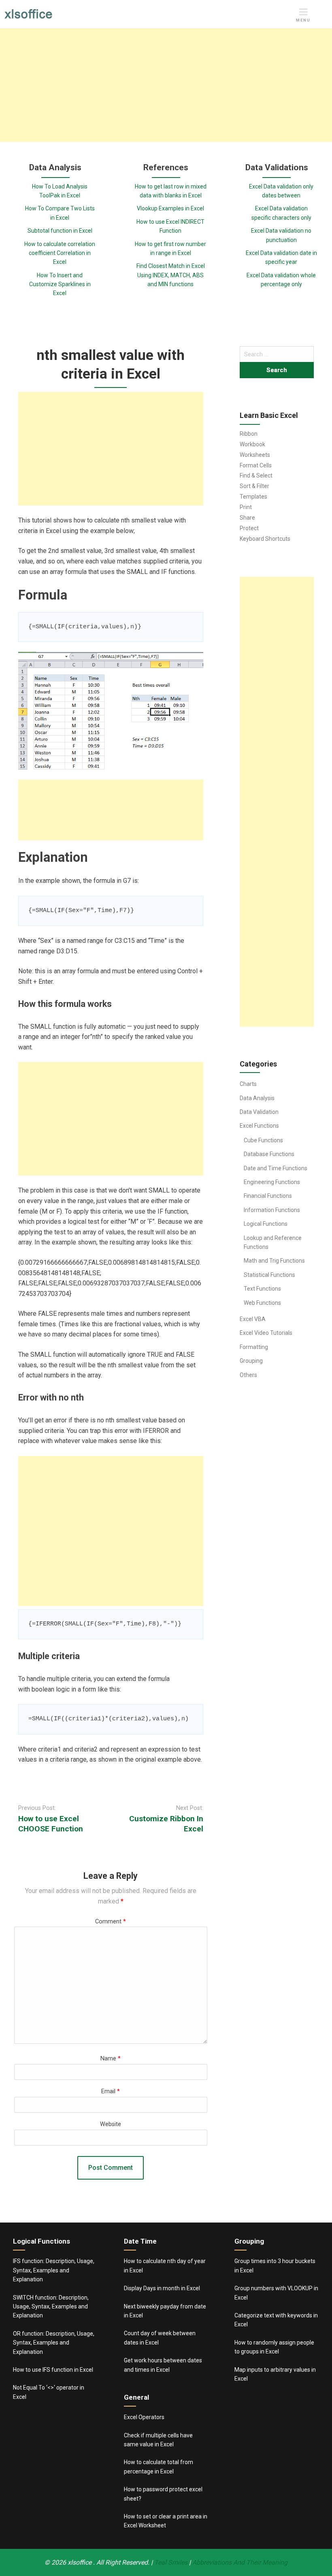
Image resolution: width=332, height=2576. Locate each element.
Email (111, 2091)
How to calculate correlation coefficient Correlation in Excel (60, 253)
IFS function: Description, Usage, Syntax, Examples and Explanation (54, 2270)
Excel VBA (253, 1319)
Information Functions (272, 1210)
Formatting (254, 1347)
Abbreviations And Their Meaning (240, 2562)
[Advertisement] (166, 85)
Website (111, 2124)
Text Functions (262, 1289)
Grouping (251, 1361)
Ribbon (249, 434)
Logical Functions (266, 1224)
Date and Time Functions (276, 1168)
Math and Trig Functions (274, 1261)
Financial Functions (268, 1196)
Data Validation (259, 1112)
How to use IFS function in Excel (53, 2370)
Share (247, 518)
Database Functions (269, 1154)
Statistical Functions (269, 1275)
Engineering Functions (272, 1182)
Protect (249, 528)
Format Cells (256, 465)
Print (246, 507)
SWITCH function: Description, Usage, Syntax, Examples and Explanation (51, 2307)
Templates (253, 497)
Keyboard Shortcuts (265, 539)
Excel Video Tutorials (266, 1333)
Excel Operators (144, 2417)
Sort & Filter (254, 486)
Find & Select (256, 475)
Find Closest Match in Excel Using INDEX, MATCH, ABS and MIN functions (171, 275)
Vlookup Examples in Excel (170, 208)
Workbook (252, 444)
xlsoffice (80, 2562)
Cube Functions (263, 1140)
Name (111, 2059)
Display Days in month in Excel (162, 2288)
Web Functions (262, 1303)
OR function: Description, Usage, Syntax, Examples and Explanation (54, 2343)
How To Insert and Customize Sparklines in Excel (60, 284)
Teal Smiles (171, 2562)
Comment (111, 1922)
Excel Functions (259, 1126)
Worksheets (255, 455)
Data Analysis (257, 1098)
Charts (248, 1084)
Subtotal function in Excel (60, 231)
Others (248, 1375)
